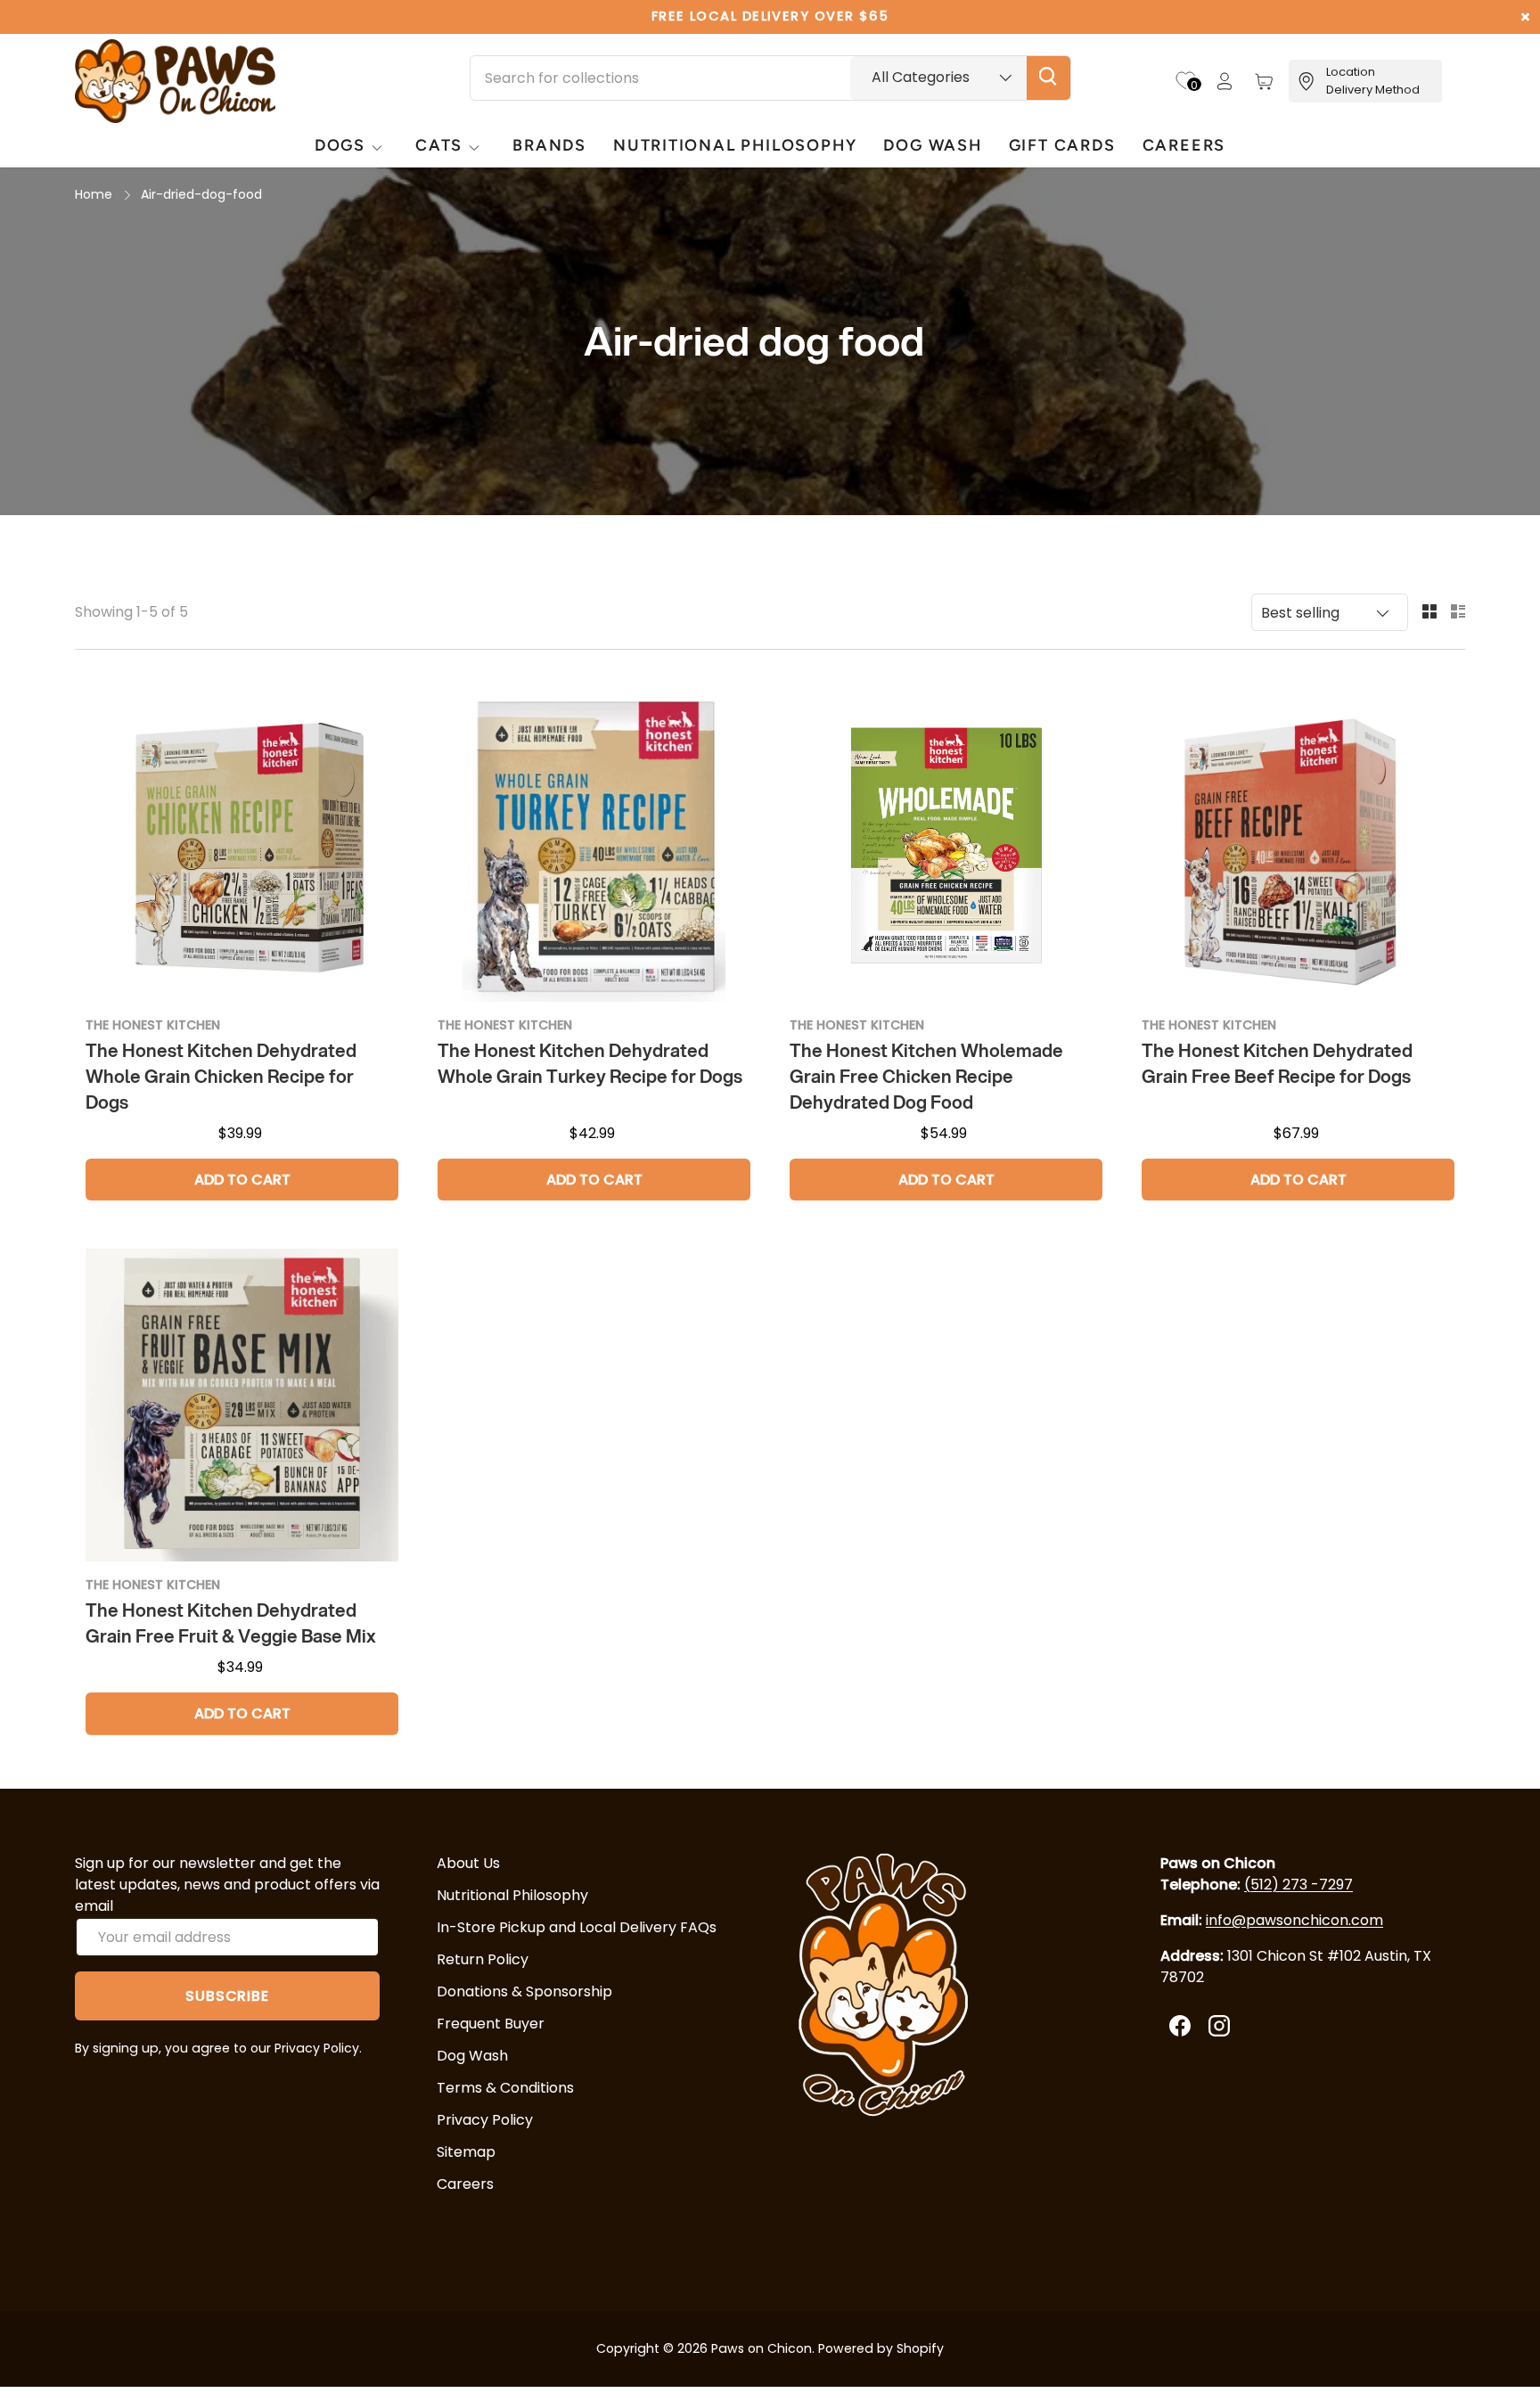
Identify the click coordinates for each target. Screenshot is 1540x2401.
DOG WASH (932, 145)
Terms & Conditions (505, 2088)
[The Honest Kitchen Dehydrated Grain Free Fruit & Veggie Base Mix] (242, 1405)
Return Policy (483, 1959)
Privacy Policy (485, 2120)
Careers (1184, 145)
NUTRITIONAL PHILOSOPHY (735, 145)
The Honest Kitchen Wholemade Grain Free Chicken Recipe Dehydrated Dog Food (926, 1076)
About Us (468, 1863)
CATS (439, 145)
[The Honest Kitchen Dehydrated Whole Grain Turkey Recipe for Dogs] (594, 845)
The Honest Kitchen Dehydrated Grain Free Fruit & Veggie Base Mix (231, 1623)
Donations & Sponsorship (524, 1991)
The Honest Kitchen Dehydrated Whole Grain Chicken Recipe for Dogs (221, 1076)
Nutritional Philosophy (512, 1895)
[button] (1264, 81)
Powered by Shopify (881, 2348)
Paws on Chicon (762, 2348)
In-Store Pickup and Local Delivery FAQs (577, 1927)
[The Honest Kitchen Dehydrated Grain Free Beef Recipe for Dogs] (1298, 845)
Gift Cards (1062, 145)
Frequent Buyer (491, 2024)
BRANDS (549, 145)
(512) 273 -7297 (1298, 1885)
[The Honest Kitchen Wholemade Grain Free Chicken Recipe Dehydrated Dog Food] (946, 845)
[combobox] (770, 78)
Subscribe (227, 1996)
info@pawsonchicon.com (1294, 1920)
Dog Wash (472, 2056)
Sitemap (466, 2152)
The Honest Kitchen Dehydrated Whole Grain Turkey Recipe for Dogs (590, 1063)
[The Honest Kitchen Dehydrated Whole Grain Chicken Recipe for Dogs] (242, 845)
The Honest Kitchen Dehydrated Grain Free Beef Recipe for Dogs (1277, 1063)
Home (94, 194)
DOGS (340, 145)
